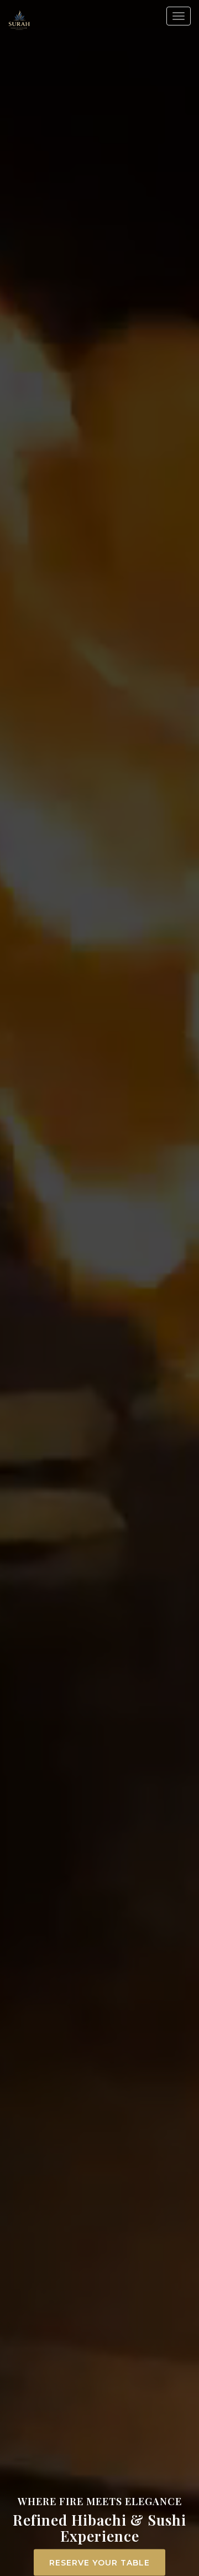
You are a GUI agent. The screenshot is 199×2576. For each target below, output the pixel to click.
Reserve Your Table (99, 2563)
